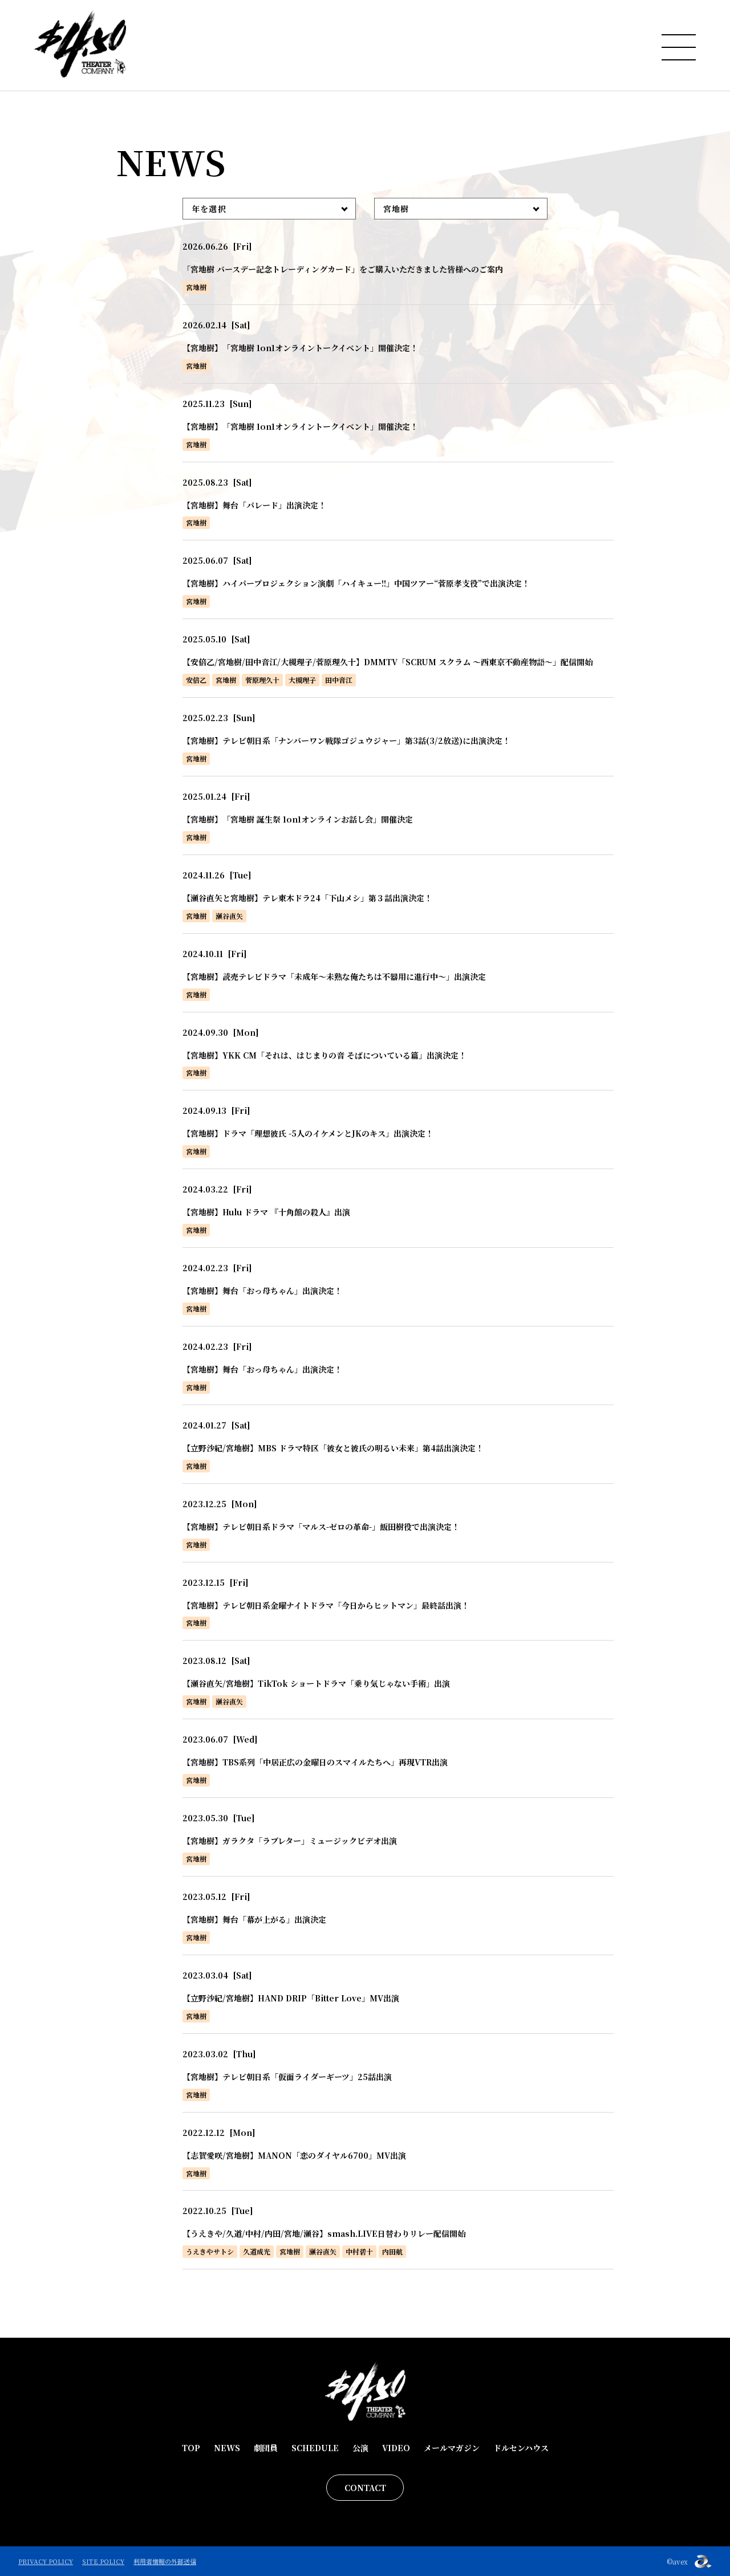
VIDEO (396, 2448)
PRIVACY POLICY (46, 2561)
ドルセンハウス (521, 2448)
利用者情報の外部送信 (165, 2561)
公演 (360, 2448)
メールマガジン (452, 2448)
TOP (191, 2448)
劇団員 (266, 2448)
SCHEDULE (315, 2448)
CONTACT (365, 2488)
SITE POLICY (103, 2561)
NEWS (227, 2448)
